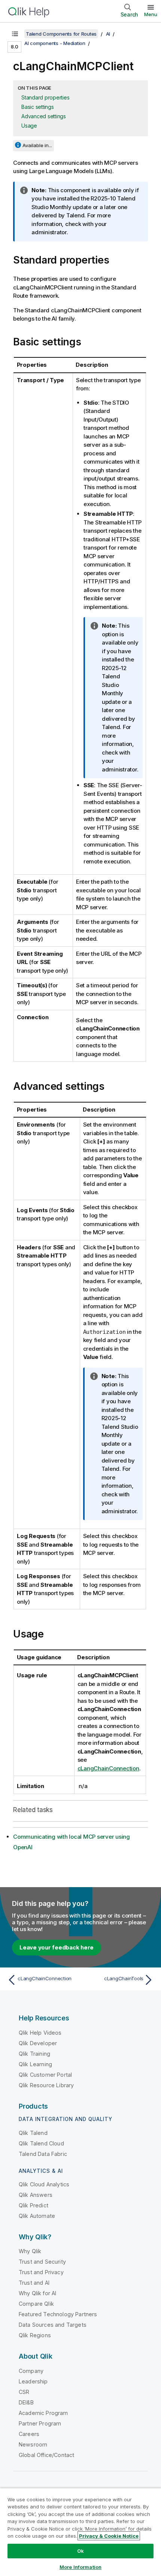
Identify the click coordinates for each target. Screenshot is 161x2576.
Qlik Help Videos (40, 2033)
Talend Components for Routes (61, 34)
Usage (29, 126)
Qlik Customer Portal (45, 2075)
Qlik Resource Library (46, 2085)
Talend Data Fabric (43, 2154)
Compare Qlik (36, 2304)
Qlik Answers (36, 2195)
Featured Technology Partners (58, 2314)
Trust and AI (34, 2283)
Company (31, 2371)
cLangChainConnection (108, 1768)
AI (108, 34)
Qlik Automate (37, 2216)
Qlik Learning (35, 2064)
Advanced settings (44, 116)
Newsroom (33, 2444)
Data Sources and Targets (53, 2325)
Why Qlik (30, 2251)
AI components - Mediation (55, 43)
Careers (29, 2434)
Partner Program (40, 2423)
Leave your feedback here (57, 1947)
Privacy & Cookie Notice (109, 2536)
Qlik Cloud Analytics (44, 2184)
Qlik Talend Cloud (41, 2143)
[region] (80, 2532)
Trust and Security (42, 2262)
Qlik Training (34, 2054)
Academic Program (43, 2413)
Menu (151, 14)
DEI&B (26, 2402)
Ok (80, 2551)
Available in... (37, 145)
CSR (24, 2392)
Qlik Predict (34, 2205)
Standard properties (45, 97)
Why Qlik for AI (37, 2293)
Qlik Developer (38, 2043)
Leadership (33, 2381)
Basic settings (38, 107)
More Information (80, 2567)
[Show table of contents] (15, 34)
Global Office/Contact (46, 2455)
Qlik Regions (35, 2335)
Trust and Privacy (41, 2272)
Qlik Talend (33, 2133)
